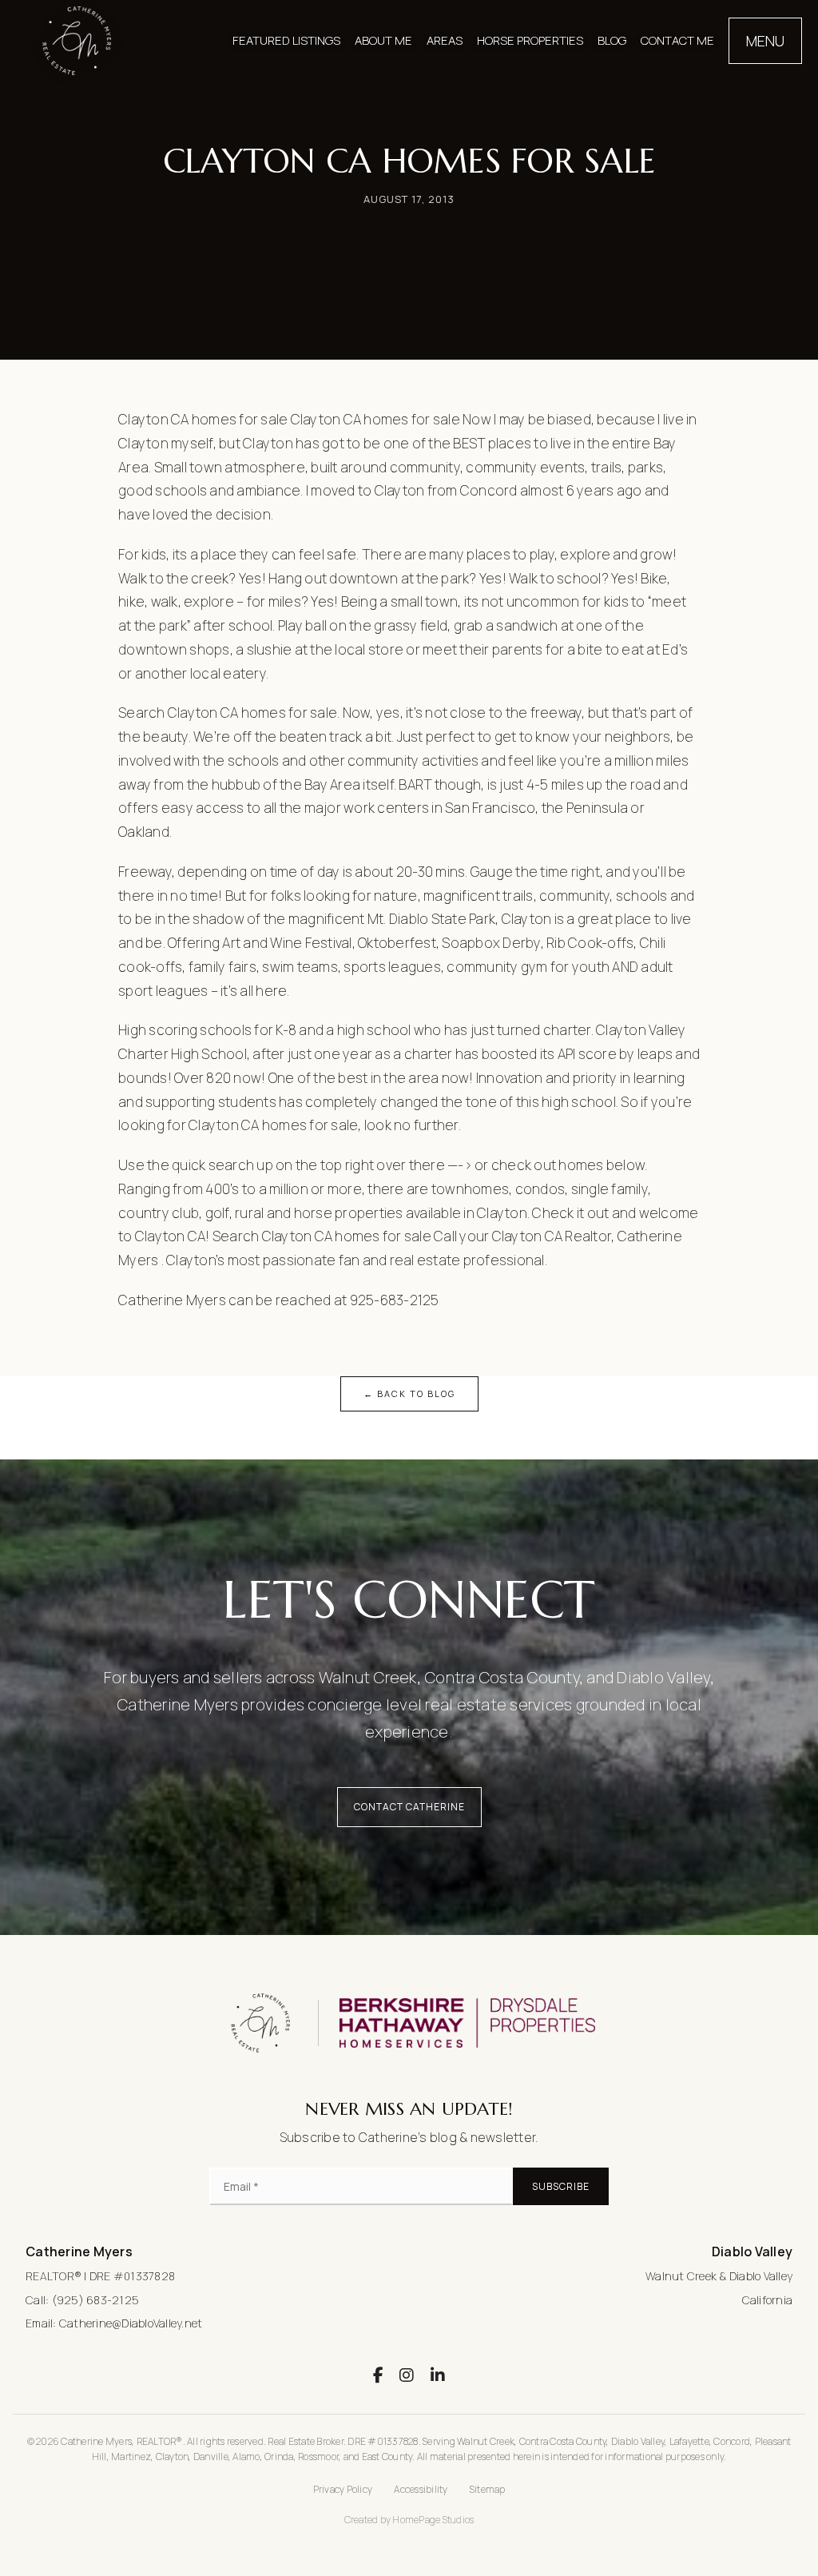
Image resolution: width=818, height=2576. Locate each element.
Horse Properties (530, 40)
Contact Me (677, 40)
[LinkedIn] (438, 2375)
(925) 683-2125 (96, 2300)
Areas (445, 40)
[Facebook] (378, 2375)
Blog (612, 40)
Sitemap (488, 2489)
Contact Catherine (409, 1807)
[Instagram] (407, 2375)
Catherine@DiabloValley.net (131, 2323)
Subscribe (561, 2186)
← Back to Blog (409, 1394)
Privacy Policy (343, 2489)
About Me (383, 40)
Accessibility (421, 2489)
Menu (765, 41)
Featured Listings (286, 40)
